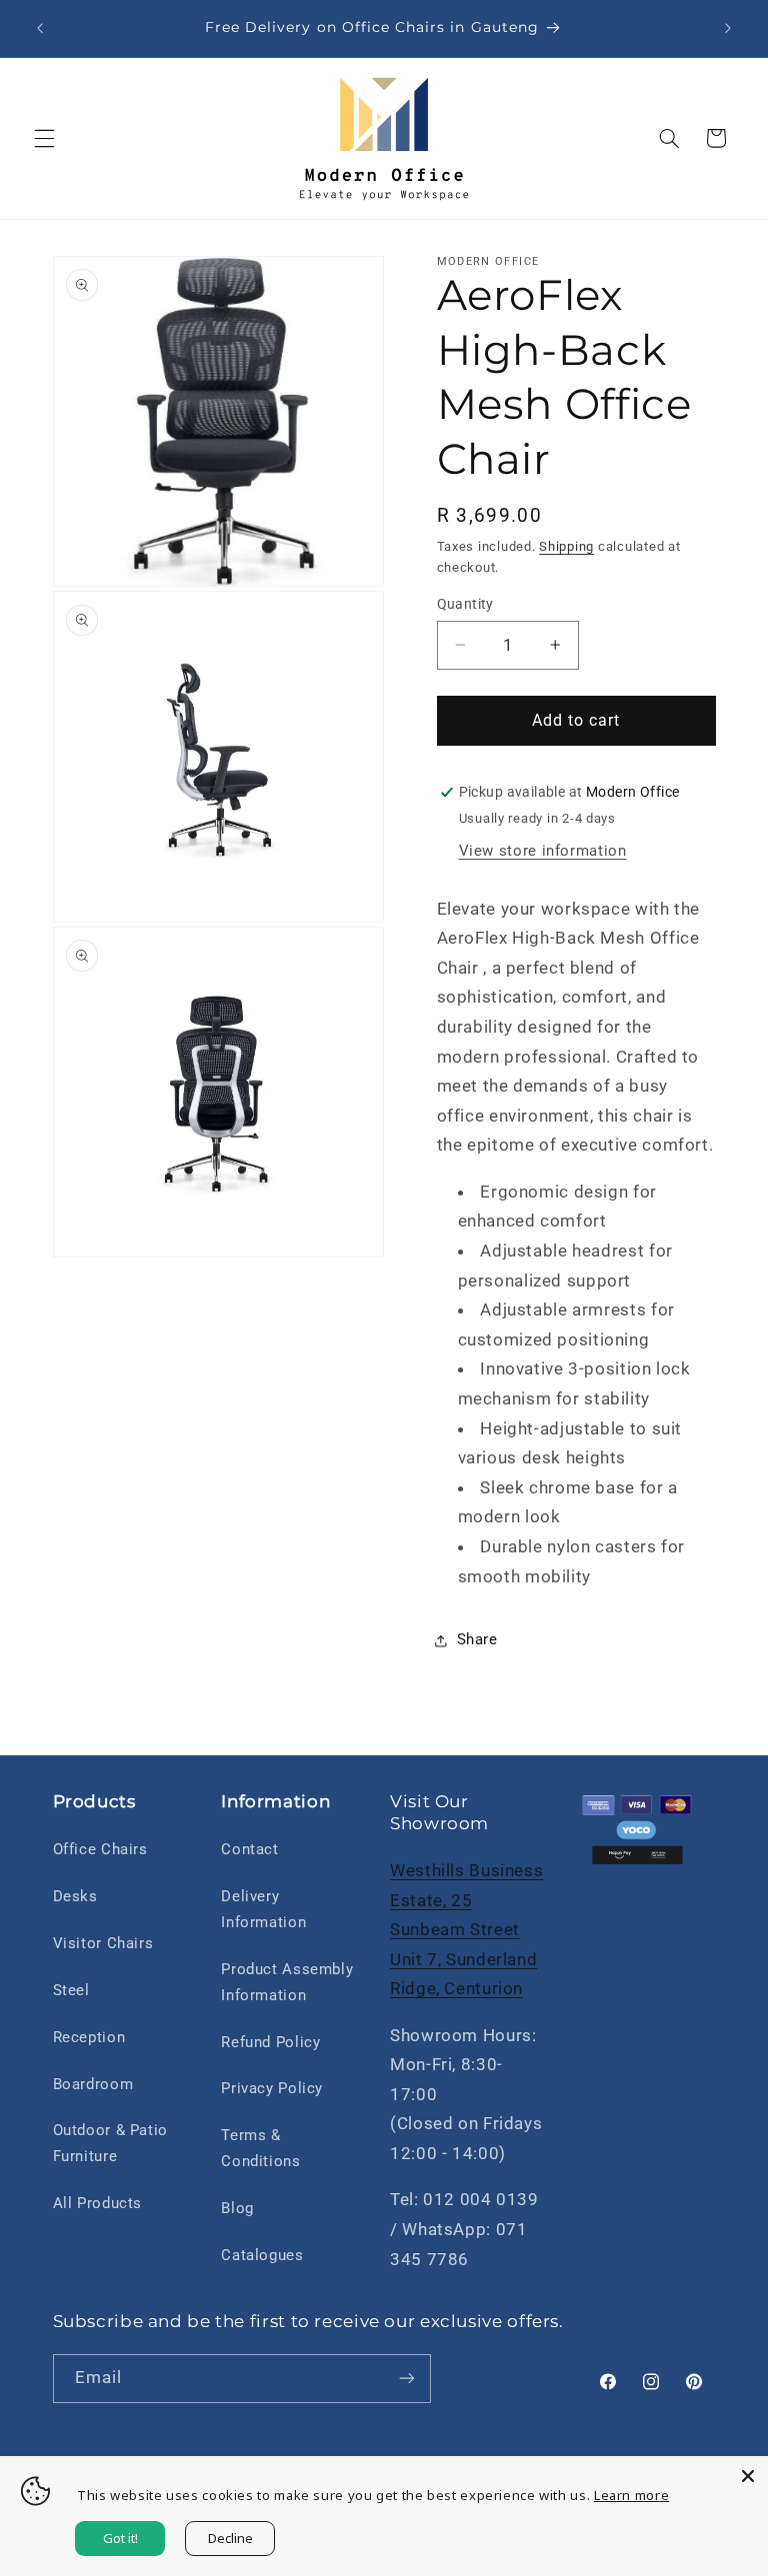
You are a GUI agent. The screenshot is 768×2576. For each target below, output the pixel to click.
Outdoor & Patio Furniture (110, 2143)
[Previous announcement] (40, 28)
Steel (71, 1990)
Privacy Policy (272, 2088)
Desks (75, 1896)
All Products (98, 2203)
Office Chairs (100, 1849)
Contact (249, 1849)
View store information (543, 851)
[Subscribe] (406, 2379)
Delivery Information (263, 1909)
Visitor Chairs (103, 1943)
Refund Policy (270, 2042)
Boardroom (93, 2084)
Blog (237, 2208)
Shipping (566, 546)
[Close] (748, 2476)
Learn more (631, 2495)
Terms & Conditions (260, 2148)
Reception (89, 2037)
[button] (44, 138)
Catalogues (262, 2255)
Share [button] (477, 1639)
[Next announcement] (728, 28)
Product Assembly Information (287, 1982)
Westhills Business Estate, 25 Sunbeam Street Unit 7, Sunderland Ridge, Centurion (466, 1929)
